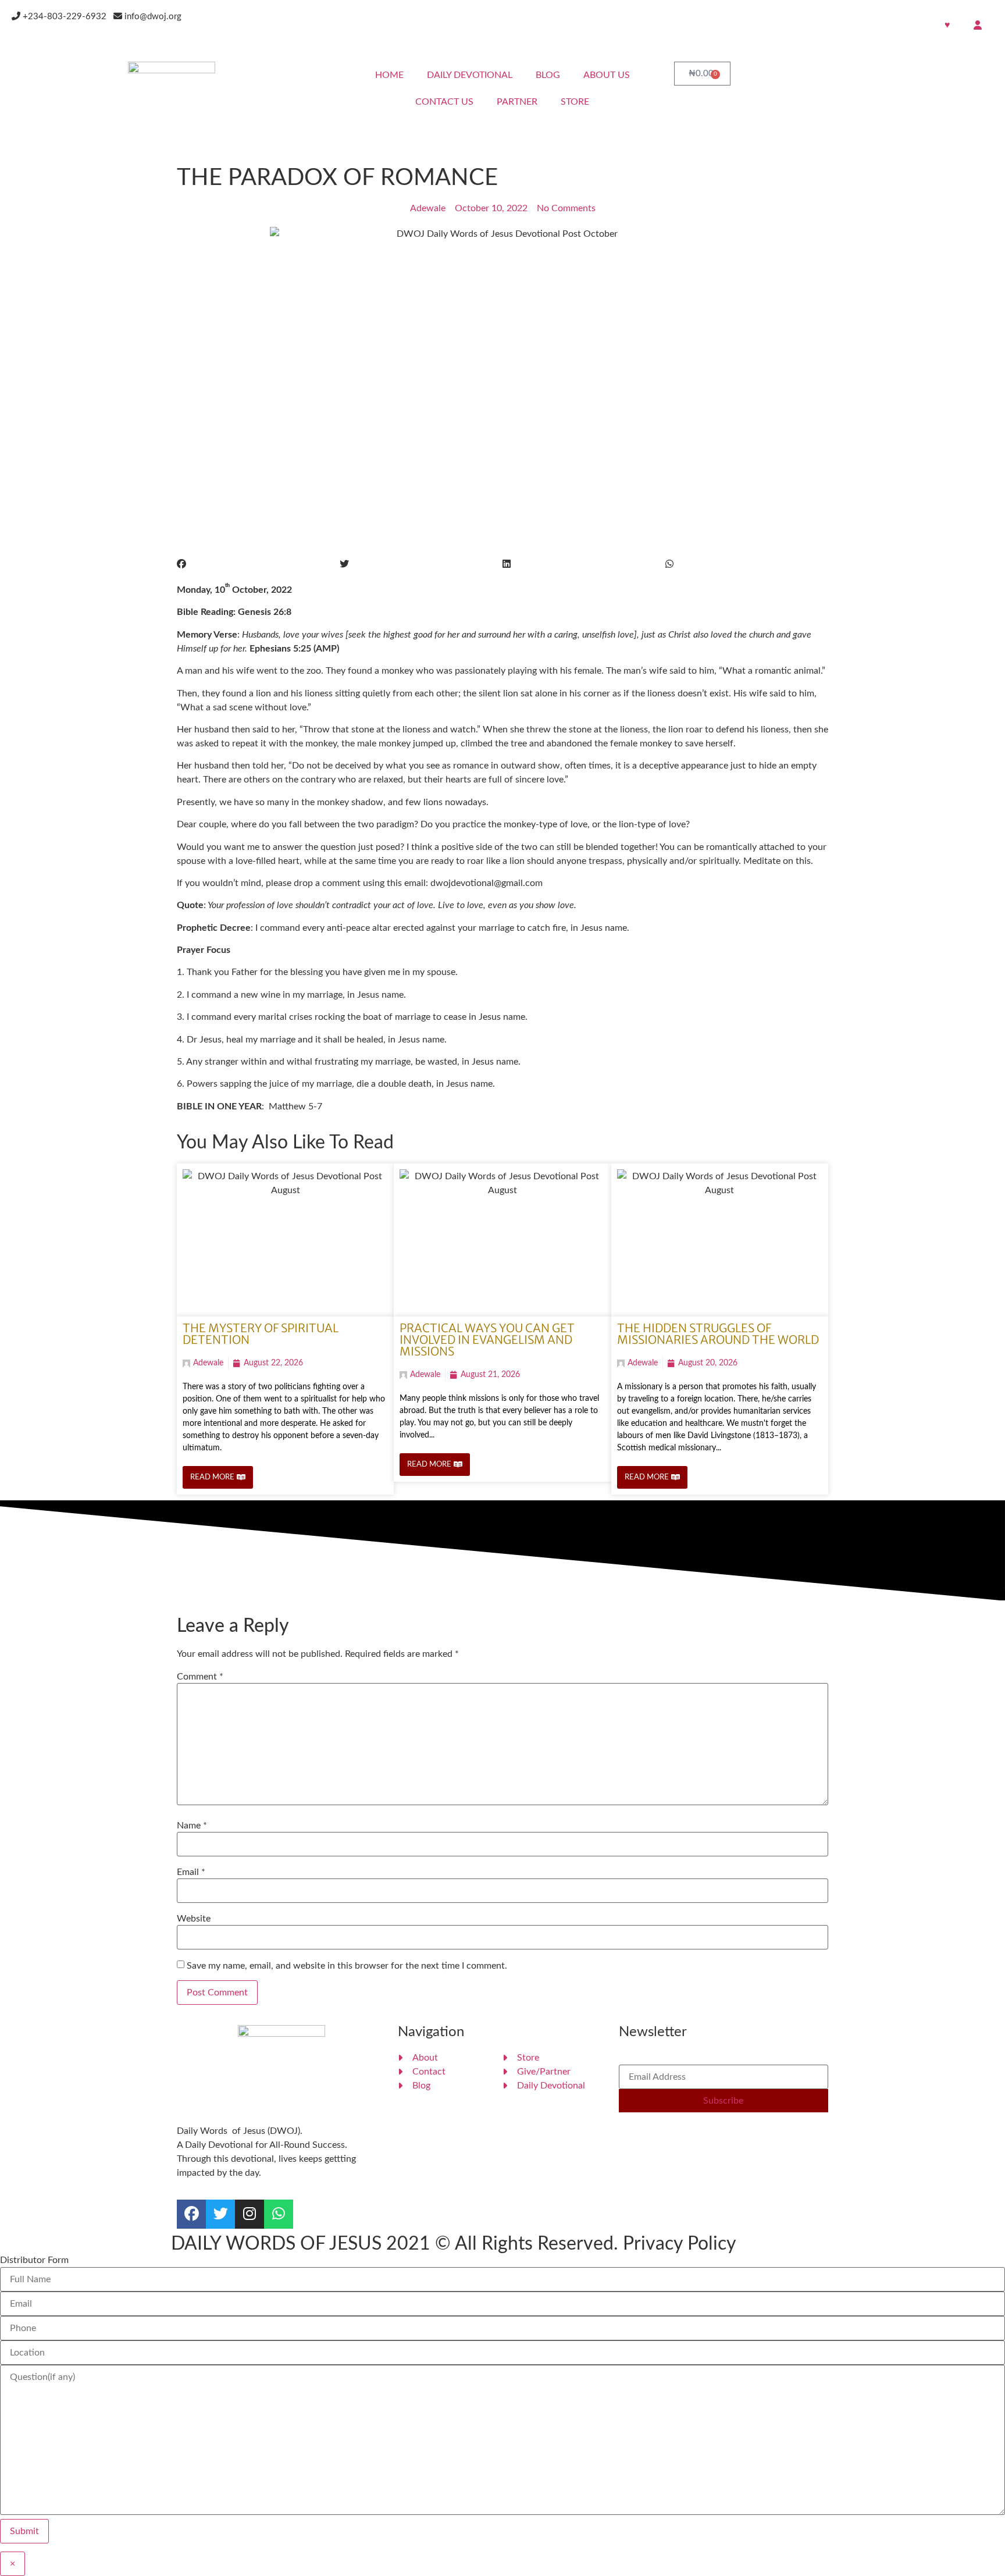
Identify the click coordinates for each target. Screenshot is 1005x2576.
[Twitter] (220, 2214)
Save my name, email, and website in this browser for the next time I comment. (347, 1966)
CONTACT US (444, 102)
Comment (200, 1677)
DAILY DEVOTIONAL (470, 75)
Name (192, 1826)
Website (194, 1919)
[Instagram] (250, 2214)
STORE (575, 102)
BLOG (548, 75)
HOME (389, 75)
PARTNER (517, 102)
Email (191, 1872)
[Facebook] (191, 2214)
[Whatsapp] (279, 2214)
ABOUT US (607, 75)
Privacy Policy (680, 2244)
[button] (258, 564)
